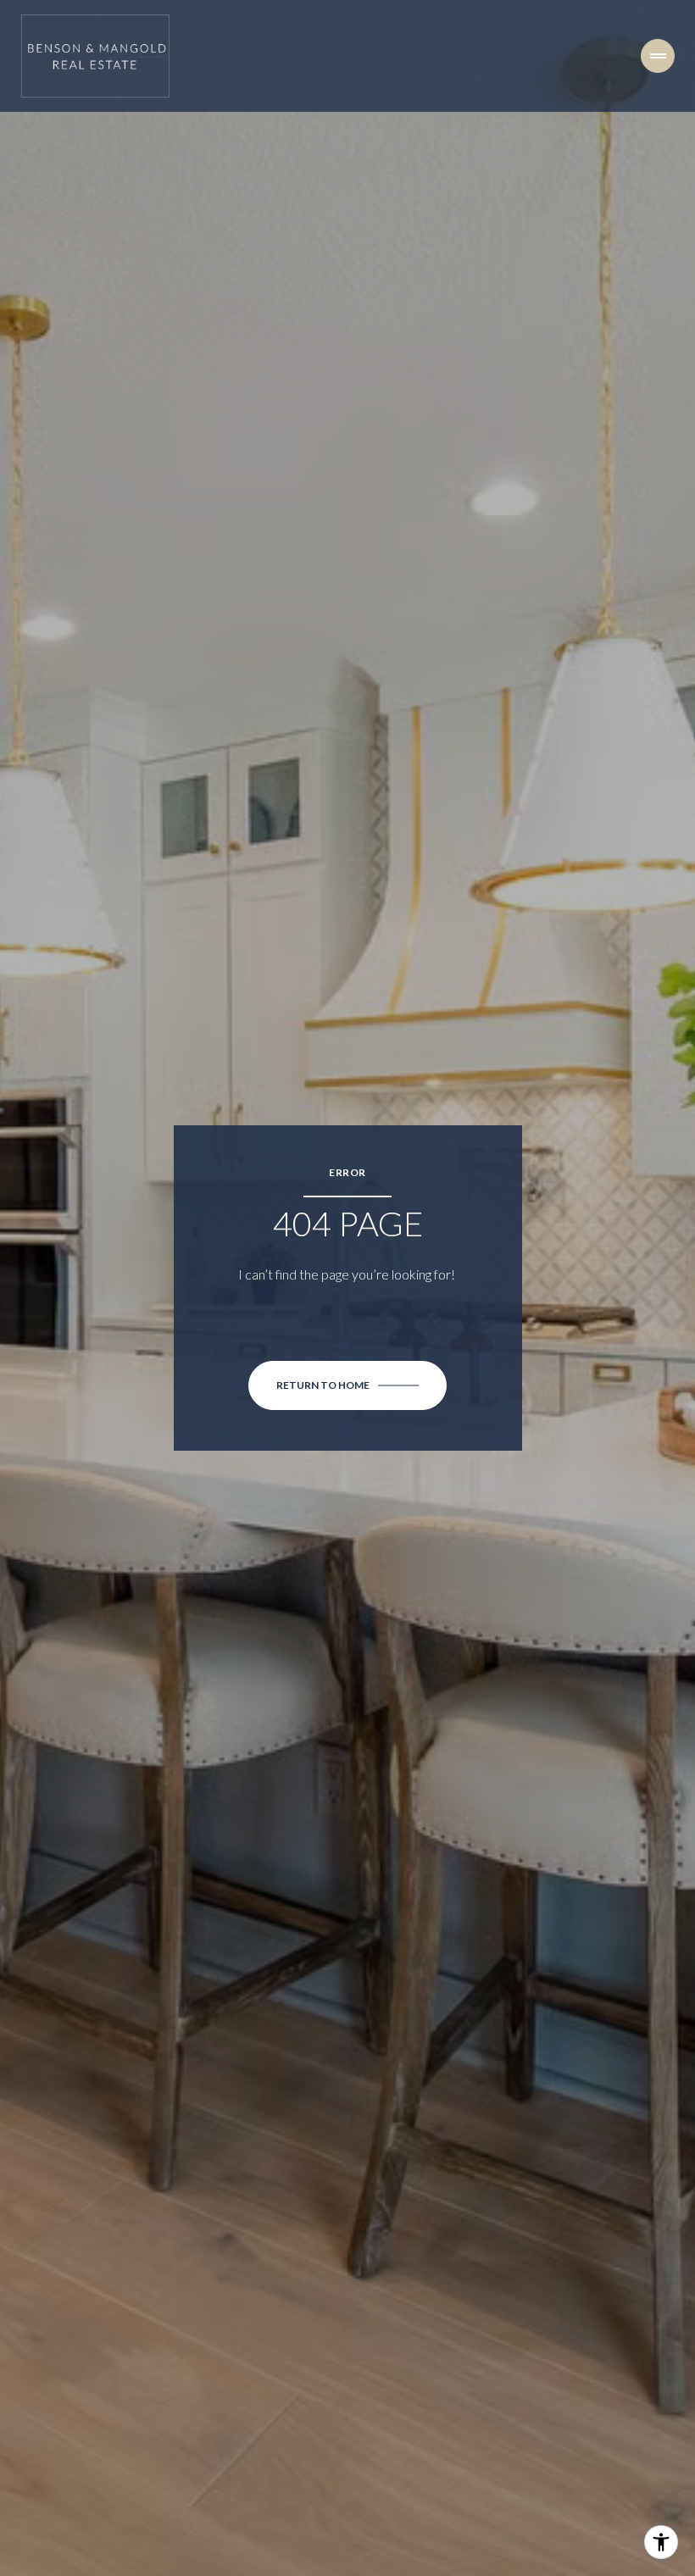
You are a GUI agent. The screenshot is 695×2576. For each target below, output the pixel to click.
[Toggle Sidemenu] (658, 56)
